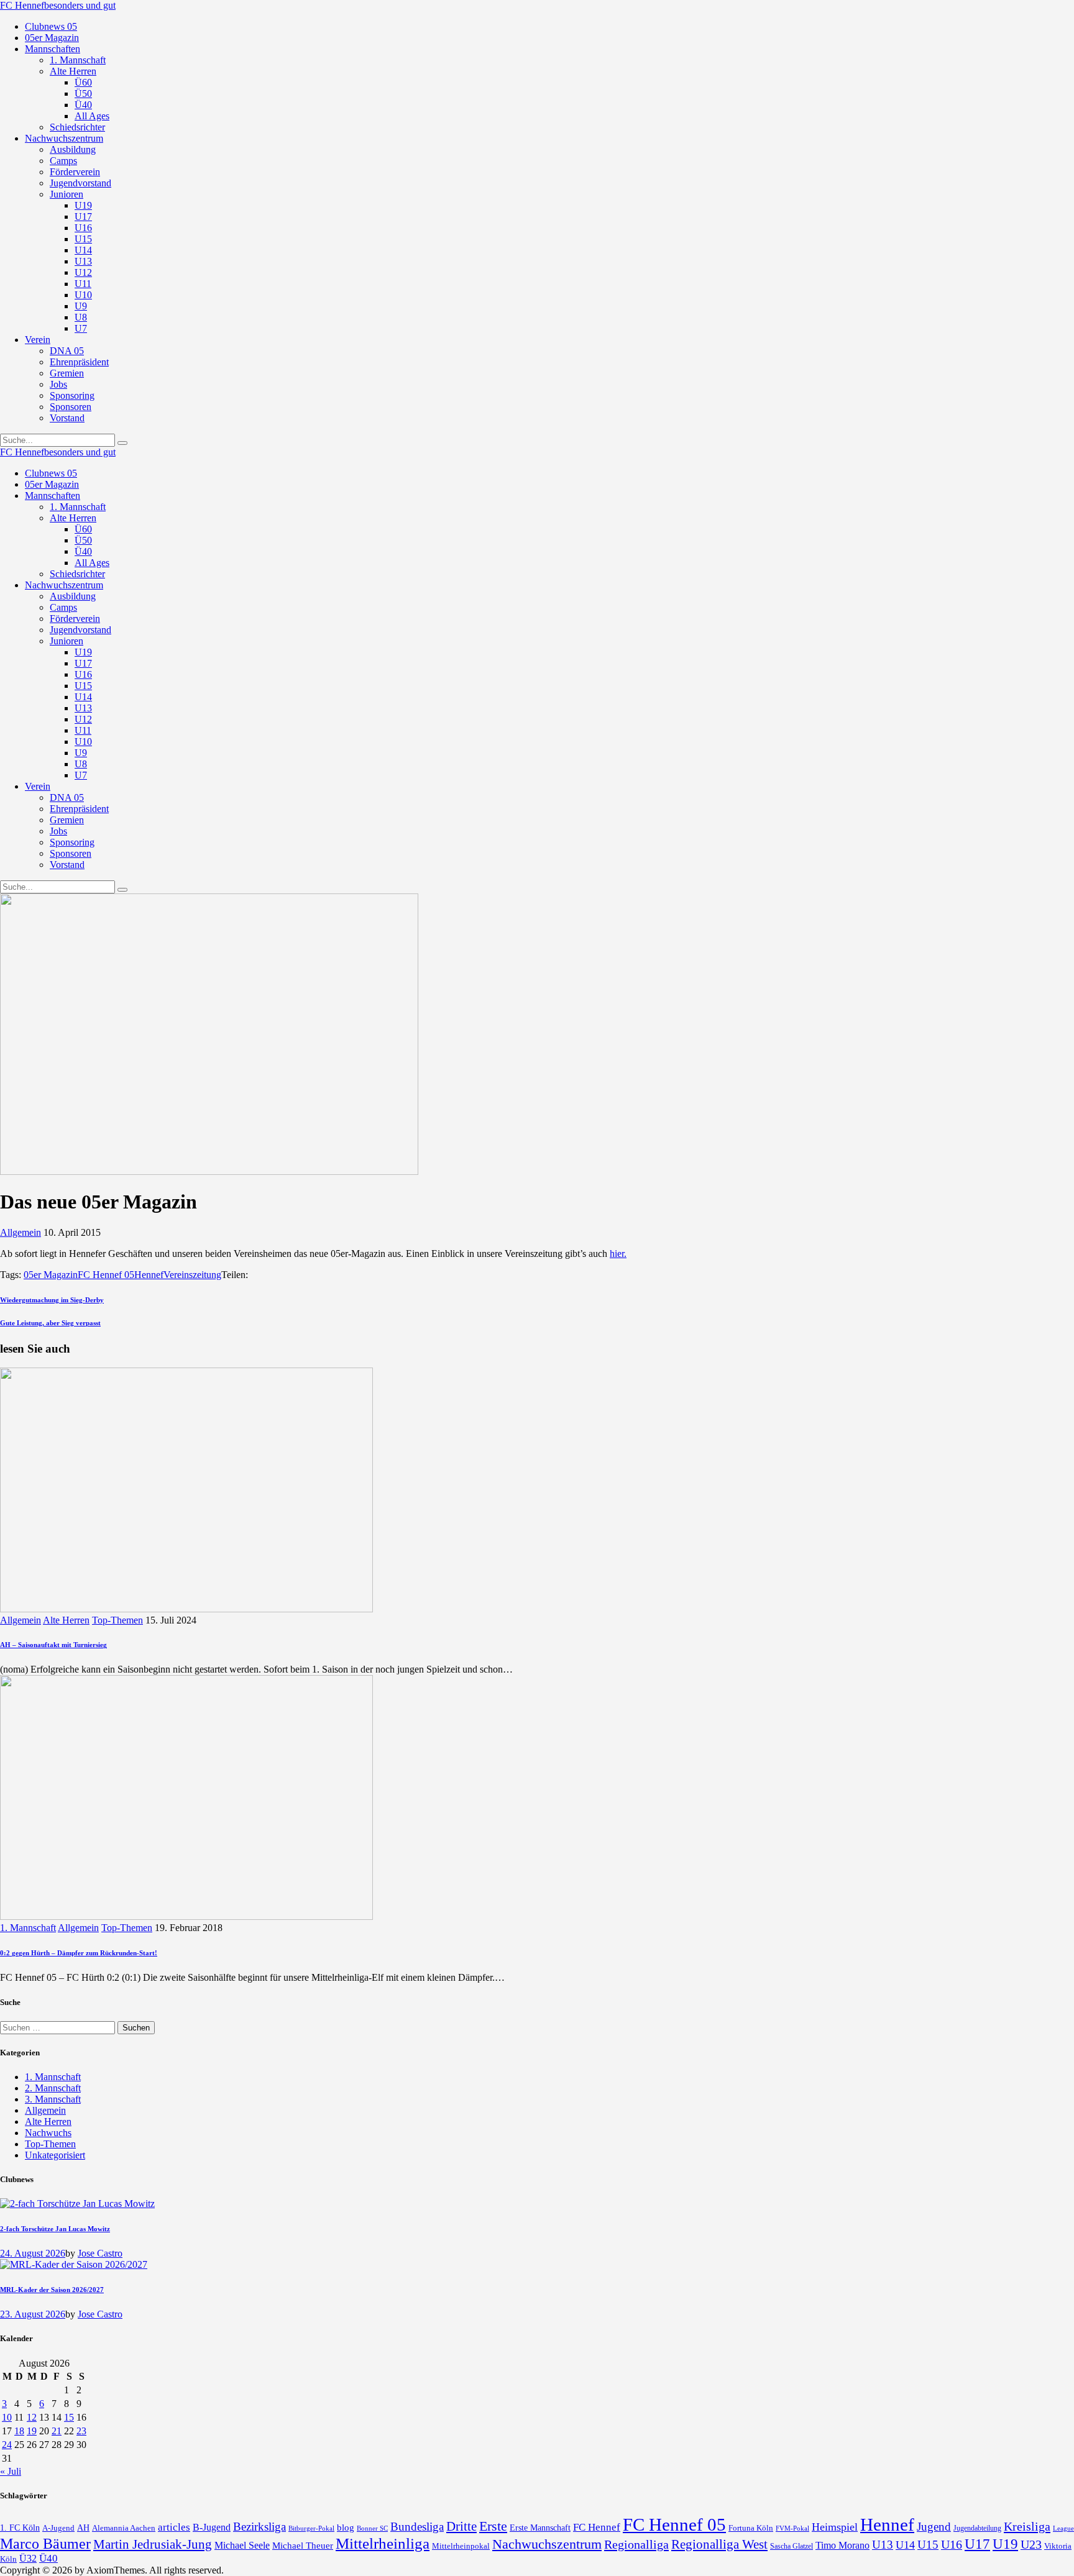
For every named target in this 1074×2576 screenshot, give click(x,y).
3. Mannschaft (53, 2099)
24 (7, 2445)
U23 (1031, 2544)
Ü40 (48, 2558)
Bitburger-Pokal (311, 2528)
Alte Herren (66, 1620)
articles (174, 2527)
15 (69, 2417)
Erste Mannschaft (540, 2528)
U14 (905, 2545)
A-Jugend (58, 2528)
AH (83, 2528)
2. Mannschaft (53, 2088)
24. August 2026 (33, 2253)
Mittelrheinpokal (461, 2546)
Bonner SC (372, 2528)
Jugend (934, 2527)
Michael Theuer (303, 2546)
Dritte (461, 2526)
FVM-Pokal (792, 2528)
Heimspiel (835, 2527)
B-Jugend (212, 2527)
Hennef (149, 1275)
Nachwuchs (48, 2133)
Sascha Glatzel (792, 2546)
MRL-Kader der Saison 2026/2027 (52, 2290)
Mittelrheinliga (383, 2543)
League (1063, 2528)
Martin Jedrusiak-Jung (153, 2544)
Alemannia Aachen (124, 2528)
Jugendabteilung (977, 2528)
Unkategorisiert (55, 2155)
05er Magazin (51, 1275)
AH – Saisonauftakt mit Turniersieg (53, 1645)
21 (57, 2431)
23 (81, 2431)
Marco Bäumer (45, 2543)
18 (19, 2431)
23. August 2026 (33, 2314)
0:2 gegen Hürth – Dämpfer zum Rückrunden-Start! (79, 1953)
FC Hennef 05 (106, 1275)
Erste (493, 2526)
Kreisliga (1027, 2526)
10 (7, 2417)
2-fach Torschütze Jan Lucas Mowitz (55, 2229)
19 (32, 2431)
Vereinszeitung (192, 1275)
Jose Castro (100, 2253)
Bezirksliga (259, 2527)
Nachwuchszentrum (547, 2544)
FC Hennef (597, 2527)
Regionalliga (636, 2544)
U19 (1005, 2544)
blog (346, 2527)
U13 (883, 2545)
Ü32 (28, 2558)
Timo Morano (842, 2545)
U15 (928, 2545)
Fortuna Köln (751, 2528)
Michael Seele (242, 2545)
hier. (618, 1254)
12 (32, 2417)
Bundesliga (417, 2527)
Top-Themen (117, 1620)
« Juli (11, 2471)
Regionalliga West (719, 2544)
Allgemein (21, 1232)
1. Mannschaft (28, 1928)
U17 (977, 2544)
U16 (952, 2544)
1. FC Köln (20, 2528)
